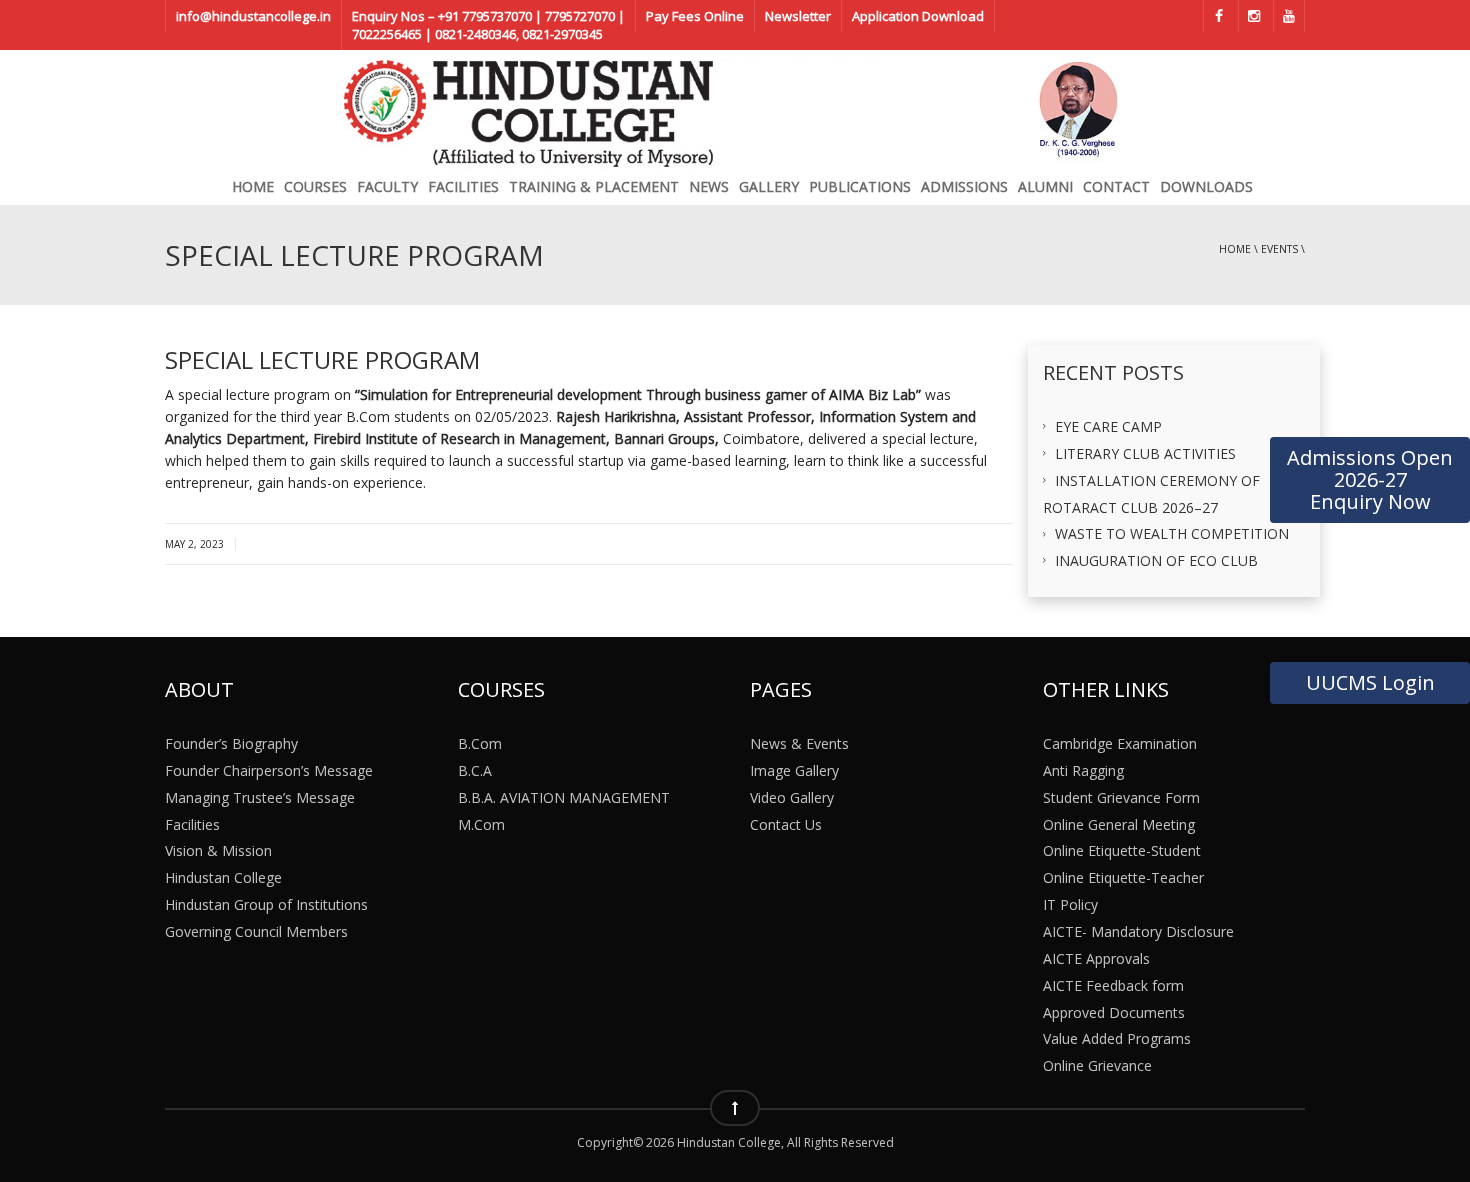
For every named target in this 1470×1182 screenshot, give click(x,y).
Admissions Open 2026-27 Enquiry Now (1370, 479)
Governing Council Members (256, 931)
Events (1279, 249)
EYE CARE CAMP (1108, 426)
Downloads (1206, 186)
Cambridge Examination (1120, 743)
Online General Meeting (1119, 823)
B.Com (480, 743)
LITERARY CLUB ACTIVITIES (1145, 453)
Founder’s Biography (231, 743)
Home (253, 186)
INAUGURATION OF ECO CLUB (1156, 560)
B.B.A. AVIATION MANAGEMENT (564, 796)
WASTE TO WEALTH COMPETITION (1172, 533)
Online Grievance (1097, 1065)
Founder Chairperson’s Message (269, 770)
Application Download (918, 16)
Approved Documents (1114, 1011)
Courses (315, 186)
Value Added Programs (1117, 1038)
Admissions (964, 186)
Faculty (387, 186)
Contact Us (786, 823)
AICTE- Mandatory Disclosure (1138, 931)
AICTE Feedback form (1113, 984)
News (709, 186)
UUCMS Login (1370, 682)
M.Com (481, 823)
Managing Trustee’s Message (260, 796)
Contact (1116, 186)
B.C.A (475, 770)
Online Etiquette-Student (1122, 850)
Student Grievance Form (1121, 796)
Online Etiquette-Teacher (1123, 877)
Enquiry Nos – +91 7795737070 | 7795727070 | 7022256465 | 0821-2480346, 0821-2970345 (488, 25)
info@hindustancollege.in (253, 16)
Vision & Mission (218, 850)
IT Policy (1070, 904)
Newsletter (798, 16)
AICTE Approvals (1096, 957)
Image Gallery (794, 770)
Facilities (463, 186)
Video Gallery (792, 796)
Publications (860, 186)
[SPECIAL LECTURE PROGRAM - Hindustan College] (735, 107)
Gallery (769, 186)
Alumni (1045, 186)
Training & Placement (594, 186)
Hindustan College (223, 877)
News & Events (799, 743)
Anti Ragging (1083, 770)
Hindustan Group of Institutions (266, 904)
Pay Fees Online (695, 16)
